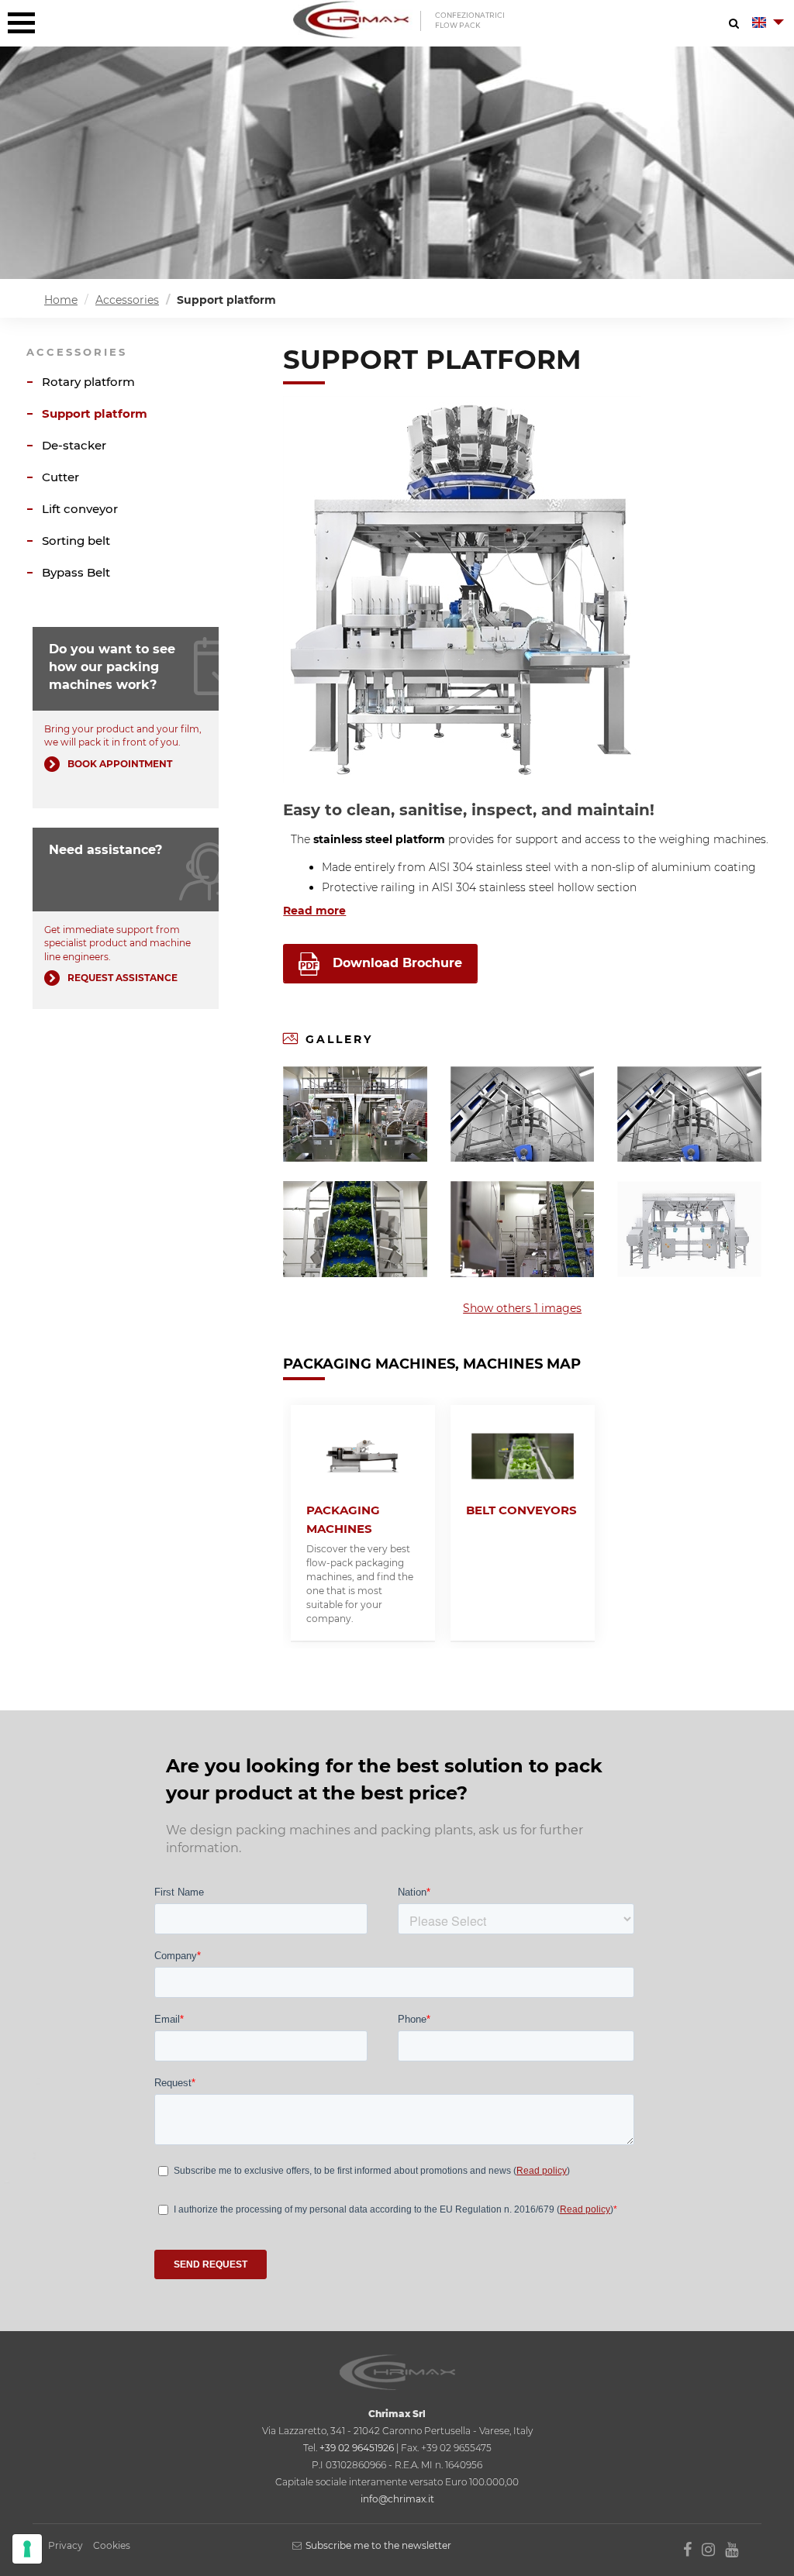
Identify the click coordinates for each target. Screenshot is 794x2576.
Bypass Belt (76, 572)
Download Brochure (397, 963)
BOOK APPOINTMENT (120, 764)
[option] (363, 1523)
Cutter (60, 477)
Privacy (66, 2545)
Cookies (112, 2545)
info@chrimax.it (397, 2499)
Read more (314, 911)
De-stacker (74, 445)
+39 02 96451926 (357, 2448)
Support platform (95, 413)
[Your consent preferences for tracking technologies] (27, 2549)
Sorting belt (76, 541)
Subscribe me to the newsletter (378, 2545)
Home (61, 300)
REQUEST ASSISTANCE (123, 978)
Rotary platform (88, 382)
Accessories (127, 300)
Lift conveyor (80, 509)
